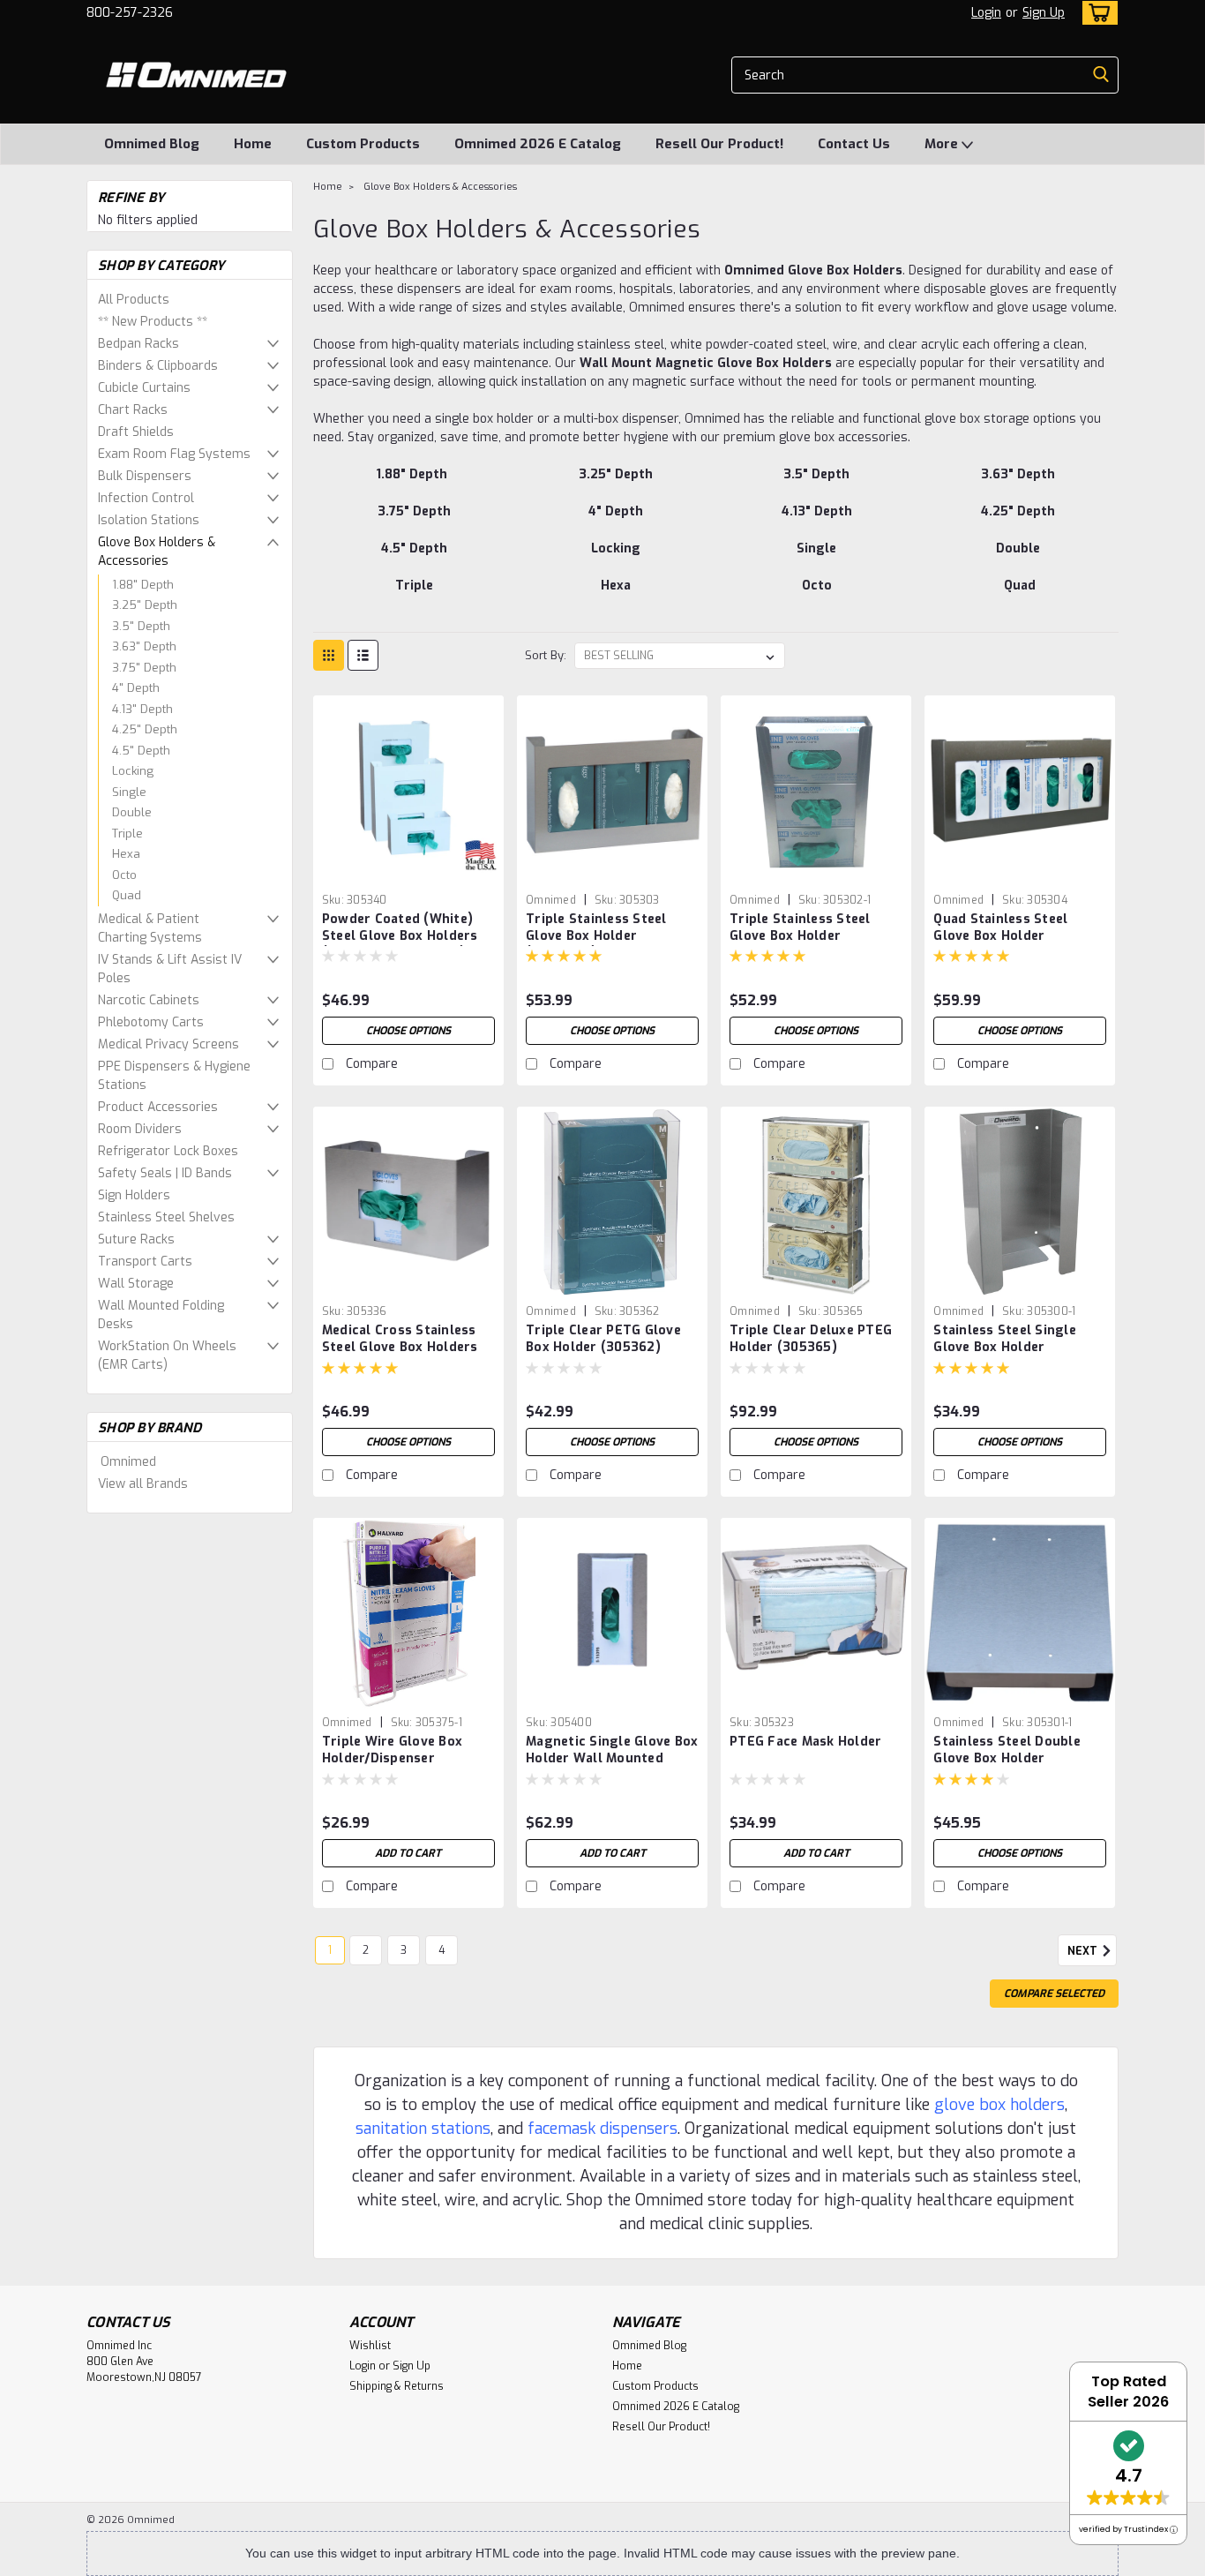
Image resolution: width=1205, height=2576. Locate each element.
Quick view (408, 872)
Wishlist (370, 2346)
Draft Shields (136, 432)
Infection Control (146, 498)
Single (129, 792)
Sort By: (546, 655)
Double (132, 812)
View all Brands (143, 1484)
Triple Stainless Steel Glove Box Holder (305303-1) (596, 936)
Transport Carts (145, 1262)
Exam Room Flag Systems (174, 454)
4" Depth (136, 688)
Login (986, 13)
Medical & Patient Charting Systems (150, 928)
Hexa (126, 854)
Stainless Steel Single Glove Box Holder (1005, 1339)
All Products (134, 300)
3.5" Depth (141, 626)
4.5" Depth (141, 751)
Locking (133, 771)
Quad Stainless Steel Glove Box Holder (1000, 928)
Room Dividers (140, 1129)
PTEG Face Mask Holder (805, 1742)
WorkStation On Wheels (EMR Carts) (167, 1356)
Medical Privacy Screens (168, 1044)
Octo (124, 875)
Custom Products (363, 144)
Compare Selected (1054, 1994)
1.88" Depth (143, 585)
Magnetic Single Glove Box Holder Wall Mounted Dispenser (612, 1758)
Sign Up (1044, 13)
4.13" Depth (142, 709)
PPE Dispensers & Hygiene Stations (174, 1076)
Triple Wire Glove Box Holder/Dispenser (392, 1750)
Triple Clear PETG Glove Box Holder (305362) (603, 1339)
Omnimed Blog (152, 144)
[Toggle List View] (363, 655)
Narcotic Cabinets (149, 1000)
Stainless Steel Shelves (166, 1217)
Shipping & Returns (397, 2386)
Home (253, 144)
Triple (127, 834)
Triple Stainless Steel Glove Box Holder (800, 928)
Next (1084, 1951)
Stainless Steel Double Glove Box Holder (1007, 1750)
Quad (127, 895)
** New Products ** (153, 322)
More (943, 144)
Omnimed (128, 1462)
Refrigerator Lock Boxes (168, 1151)
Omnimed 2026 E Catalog (538, 144)
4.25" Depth (145, 729)
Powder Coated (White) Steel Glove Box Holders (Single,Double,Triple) (400, 936)
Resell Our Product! (719, 144)
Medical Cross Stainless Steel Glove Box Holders (400, 1339)
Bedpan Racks (138, 344)
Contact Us (854, 144)
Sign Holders (134, 1195)
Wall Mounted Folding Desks (161, 1315)
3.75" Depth (144, 668)
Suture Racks (136, 1239)
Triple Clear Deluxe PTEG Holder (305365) (811, 1339)
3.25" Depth (145, 605)
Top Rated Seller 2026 (1128, 2392)
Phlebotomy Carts (151, 1022)
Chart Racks (133, 410)
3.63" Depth (144, 646)
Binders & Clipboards (158, 366)
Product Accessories (158, 1107)
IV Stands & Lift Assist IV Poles (170, 969)
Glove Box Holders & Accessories (157, 552)
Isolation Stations (149, 520)
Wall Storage (136, 1284)
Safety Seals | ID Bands (165, 1173)
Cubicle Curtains (144, 388)
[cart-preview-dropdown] (1096, 13)
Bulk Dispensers (145, 476)
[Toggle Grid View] (329, 655)
